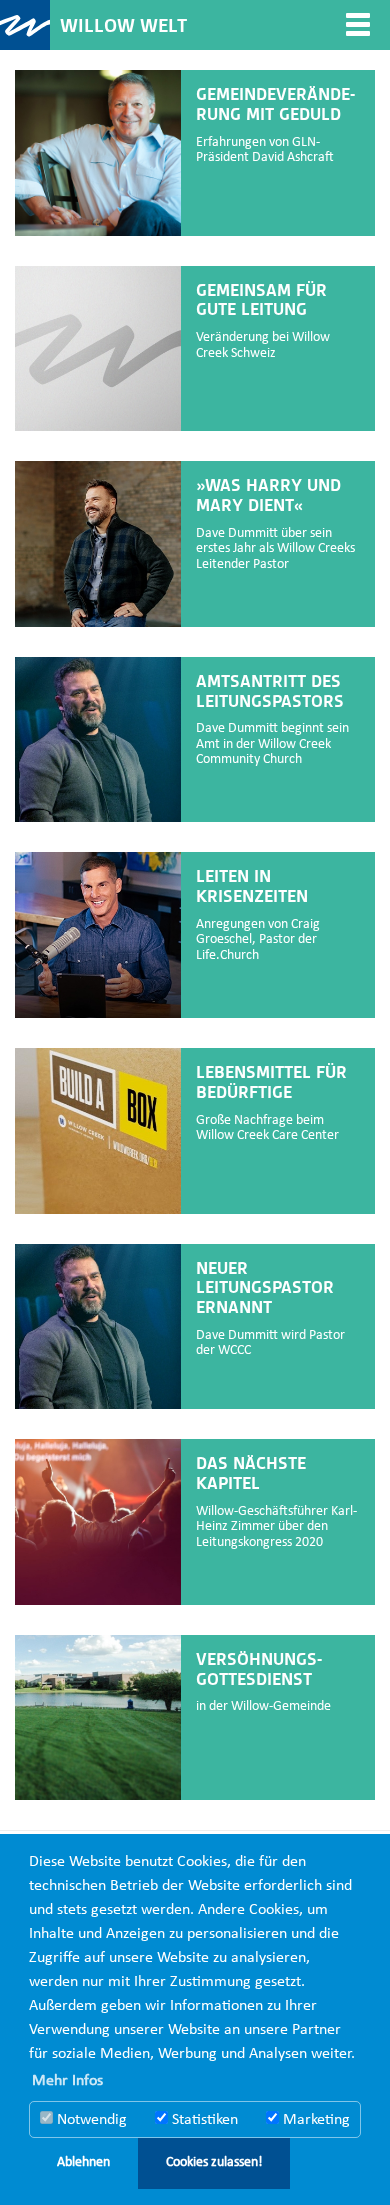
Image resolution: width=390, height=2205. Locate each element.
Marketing (314, 2120)
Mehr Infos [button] (67, 2081)
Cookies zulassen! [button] (214, 2162)
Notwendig (90, 2120)
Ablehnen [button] (83, 2162)
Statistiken (203, 2120)
